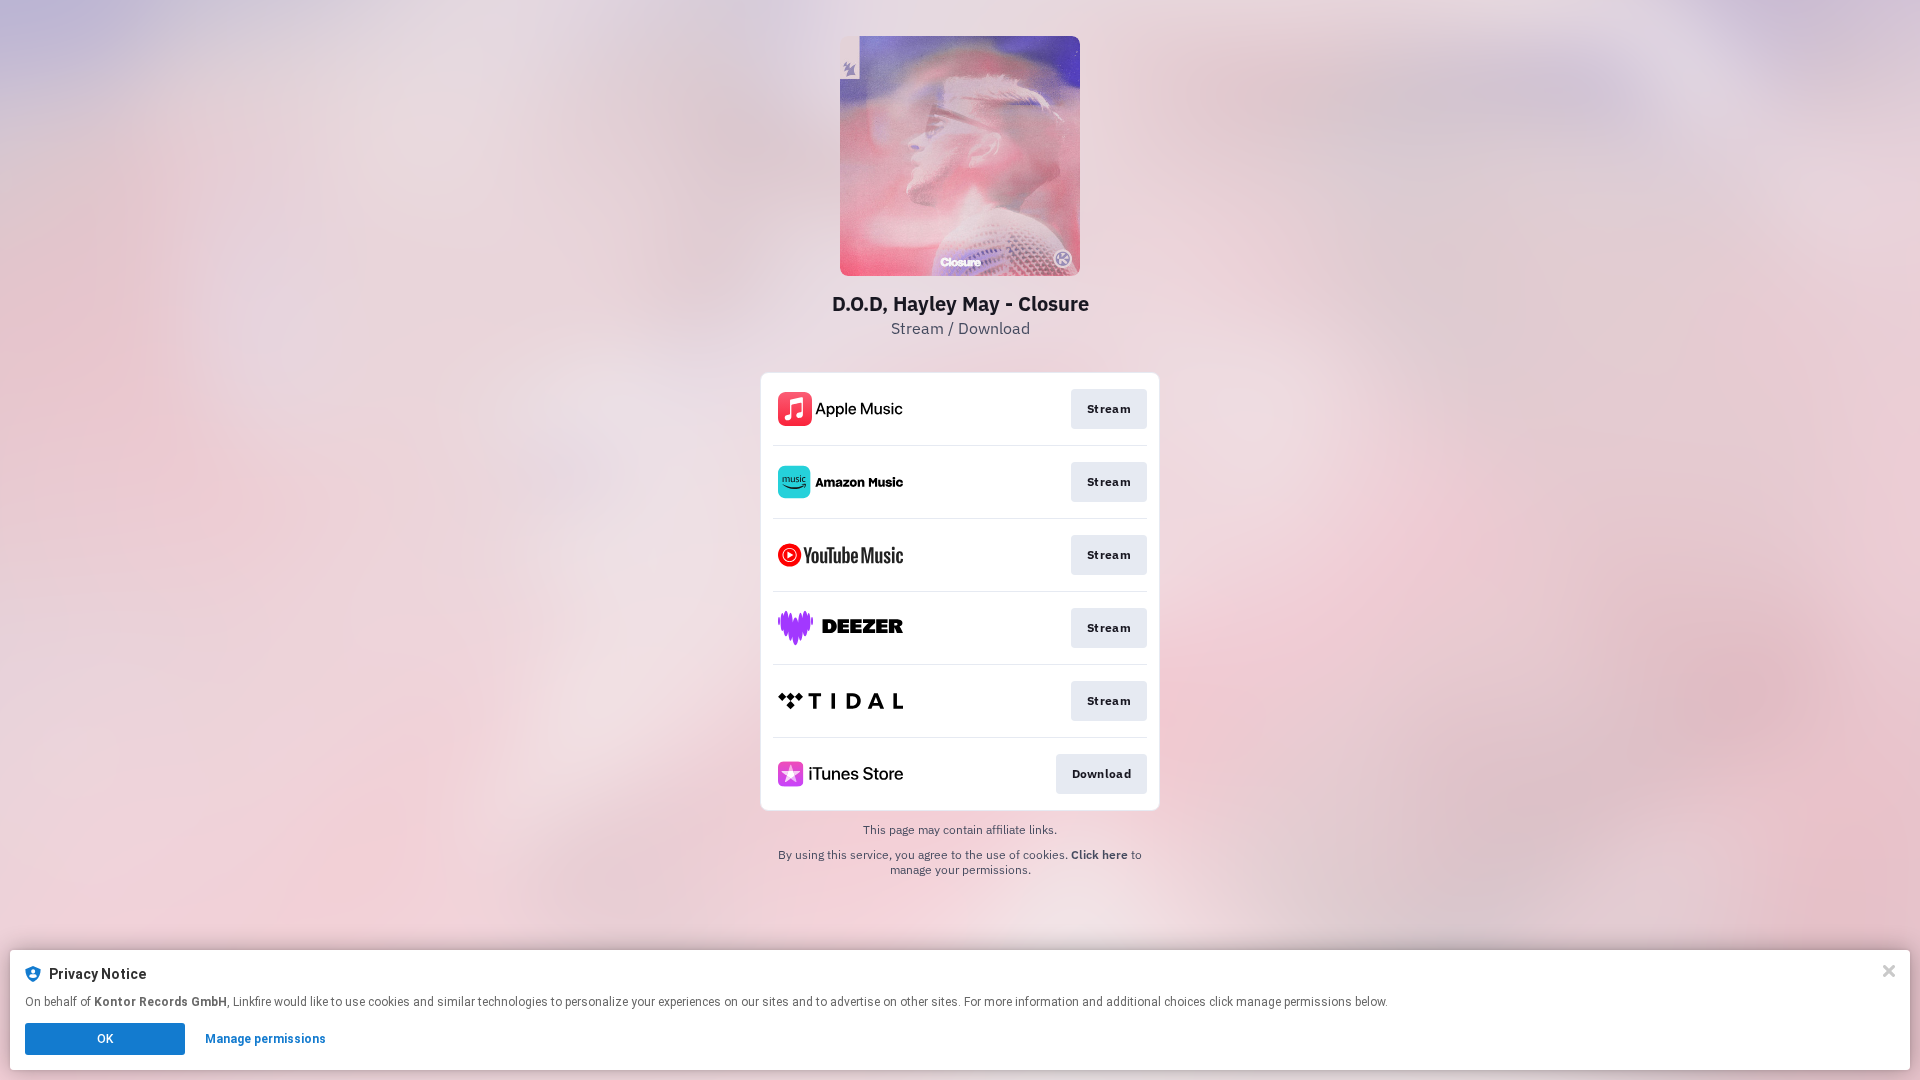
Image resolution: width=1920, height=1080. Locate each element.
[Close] (1889, 971)
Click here (1099, 854)
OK (105, 1039)
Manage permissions (265, 1039)
